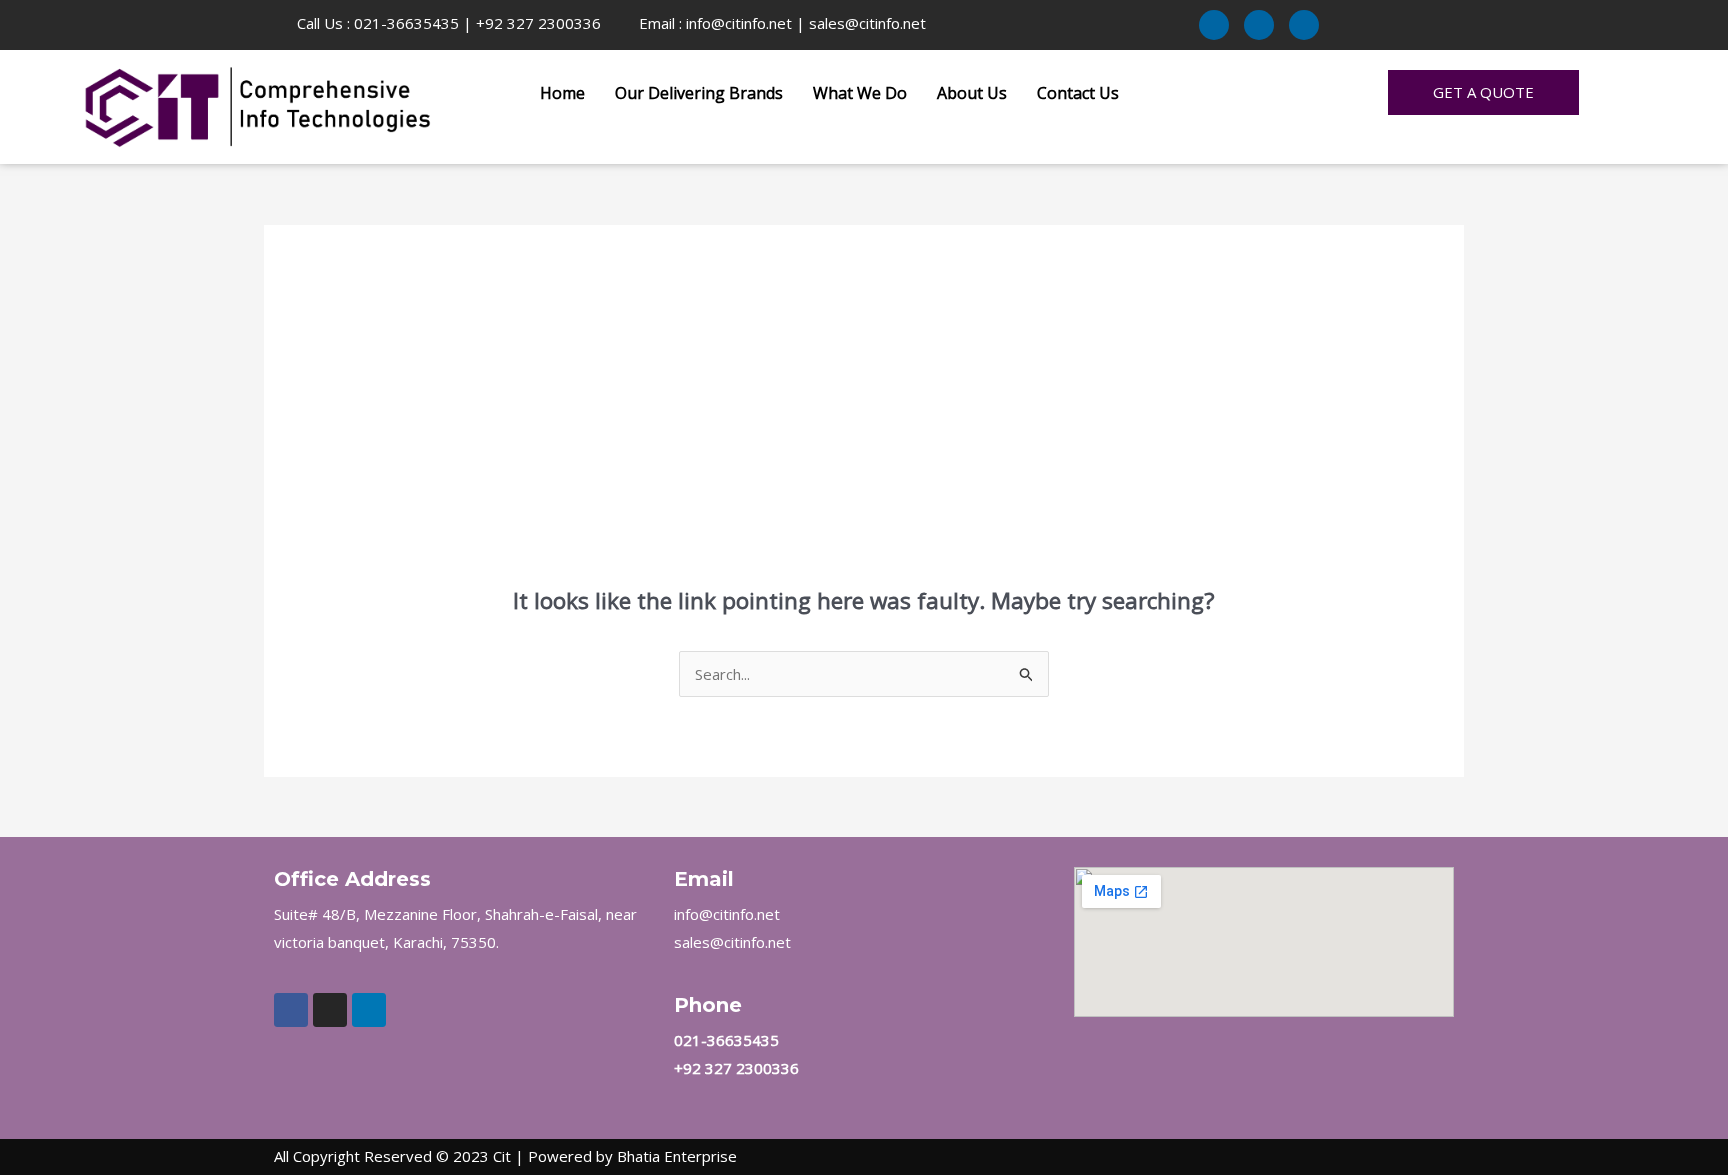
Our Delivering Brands (699, 93)
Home (562, 93)
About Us (972, 93)
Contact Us (1078, 93)
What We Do (860, 93)
